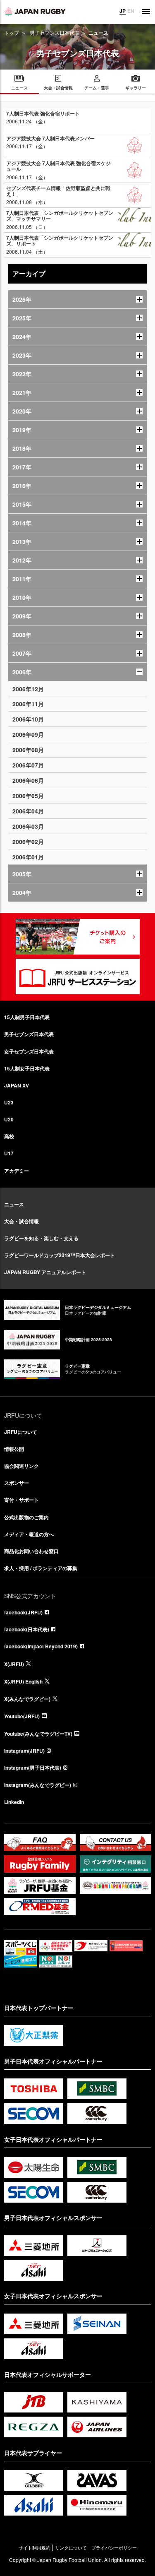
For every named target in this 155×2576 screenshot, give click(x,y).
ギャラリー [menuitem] (136, 88)
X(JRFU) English (23, 1681)
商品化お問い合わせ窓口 (31, 1551)
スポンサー (17, 1483)
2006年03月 (28, 826)
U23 (9, 1102)
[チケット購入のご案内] (78, 937)
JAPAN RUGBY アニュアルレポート (45, 1272)
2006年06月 (28, 780)
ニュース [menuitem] (19, 88)
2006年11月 (28, 704)
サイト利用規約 (35, 2548)
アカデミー (17, 1171)
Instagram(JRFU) (24, 1751)
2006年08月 (28, 750)
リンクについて (71, 2548)
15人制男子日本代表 (27, 1017)
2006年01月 (28, 857)
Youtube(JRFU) (22, 1716)
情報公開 (14, 1449)
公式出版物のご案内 (26, 1517)
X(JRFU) (14, 1664)
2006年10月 (28, 719)
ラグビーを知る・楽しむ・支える (41, 1238)
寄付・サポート (21, 1500)
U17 (9, 1153)
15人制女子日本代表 (27, 1068)
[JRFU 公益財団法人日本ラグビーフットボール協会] (35, 11)
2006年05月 (28, 796)
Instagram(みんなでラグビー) (38, 1785)
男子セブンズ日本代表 (55, 32)
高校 (9, 1136)
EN (131, 11)
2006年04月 (28, 811)
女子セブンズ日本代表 (29, 1051)
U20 (9, 1119)
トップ (12, 32)
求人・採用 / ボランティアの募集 (41, 1568)
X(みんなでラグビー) (27, 1699)
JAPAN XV (17, 1085)
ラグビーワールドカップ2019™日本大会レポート (60, 1255)
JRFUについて (21, 1432)
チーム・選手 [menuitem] (97, 88)
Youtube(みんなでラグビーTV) (38, 1734)
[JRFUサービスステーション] (78, 977)
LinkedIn (14, 1802)
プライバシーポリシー (114, 2548)
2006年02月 (28, 842)
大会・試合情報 (21, 1221)
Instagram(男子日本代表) (33, 1768)
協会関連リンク (21, 1466)
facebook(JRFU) (23, 1612)
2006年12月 (28, 689)
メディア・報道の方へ (29, 1534)
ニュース (14, 1204)
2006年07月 (28, 765)
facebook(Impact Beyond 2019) (41, 1646)
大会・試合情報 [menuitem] (58, 88)
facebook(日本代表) (27, 1629)
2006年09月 (28, 734)
